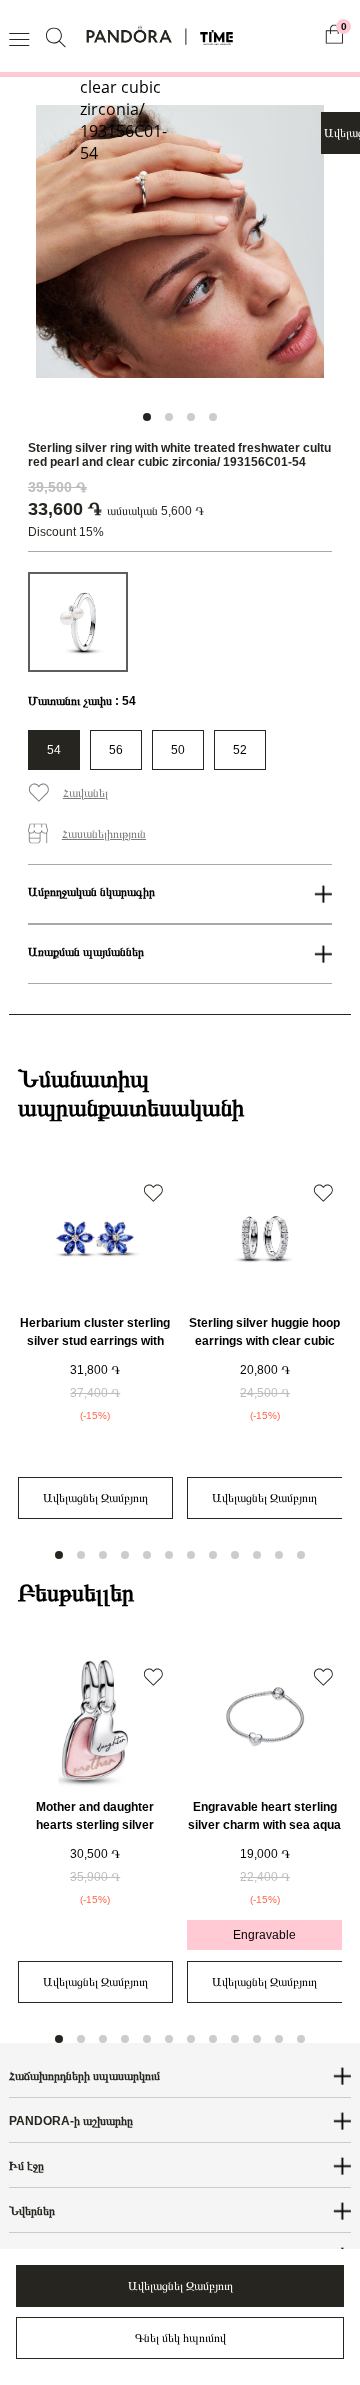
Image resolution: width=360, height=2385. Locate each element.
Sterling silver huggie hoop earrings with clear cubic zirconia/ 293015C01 (264, 1341)
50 (178, 750)
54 (54, 750)
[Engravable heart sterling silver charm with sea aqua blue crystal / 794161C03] (265, 1722)
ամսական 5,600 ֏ (155, 511)
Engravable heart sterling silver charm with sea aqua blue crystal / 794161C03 (264, 1825)
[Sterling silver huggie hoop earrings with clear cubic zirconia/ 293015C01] (265, 1238)
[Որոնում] (58, 36)
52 (240, 750)
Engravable (264, 1935)
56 (116, 750)
